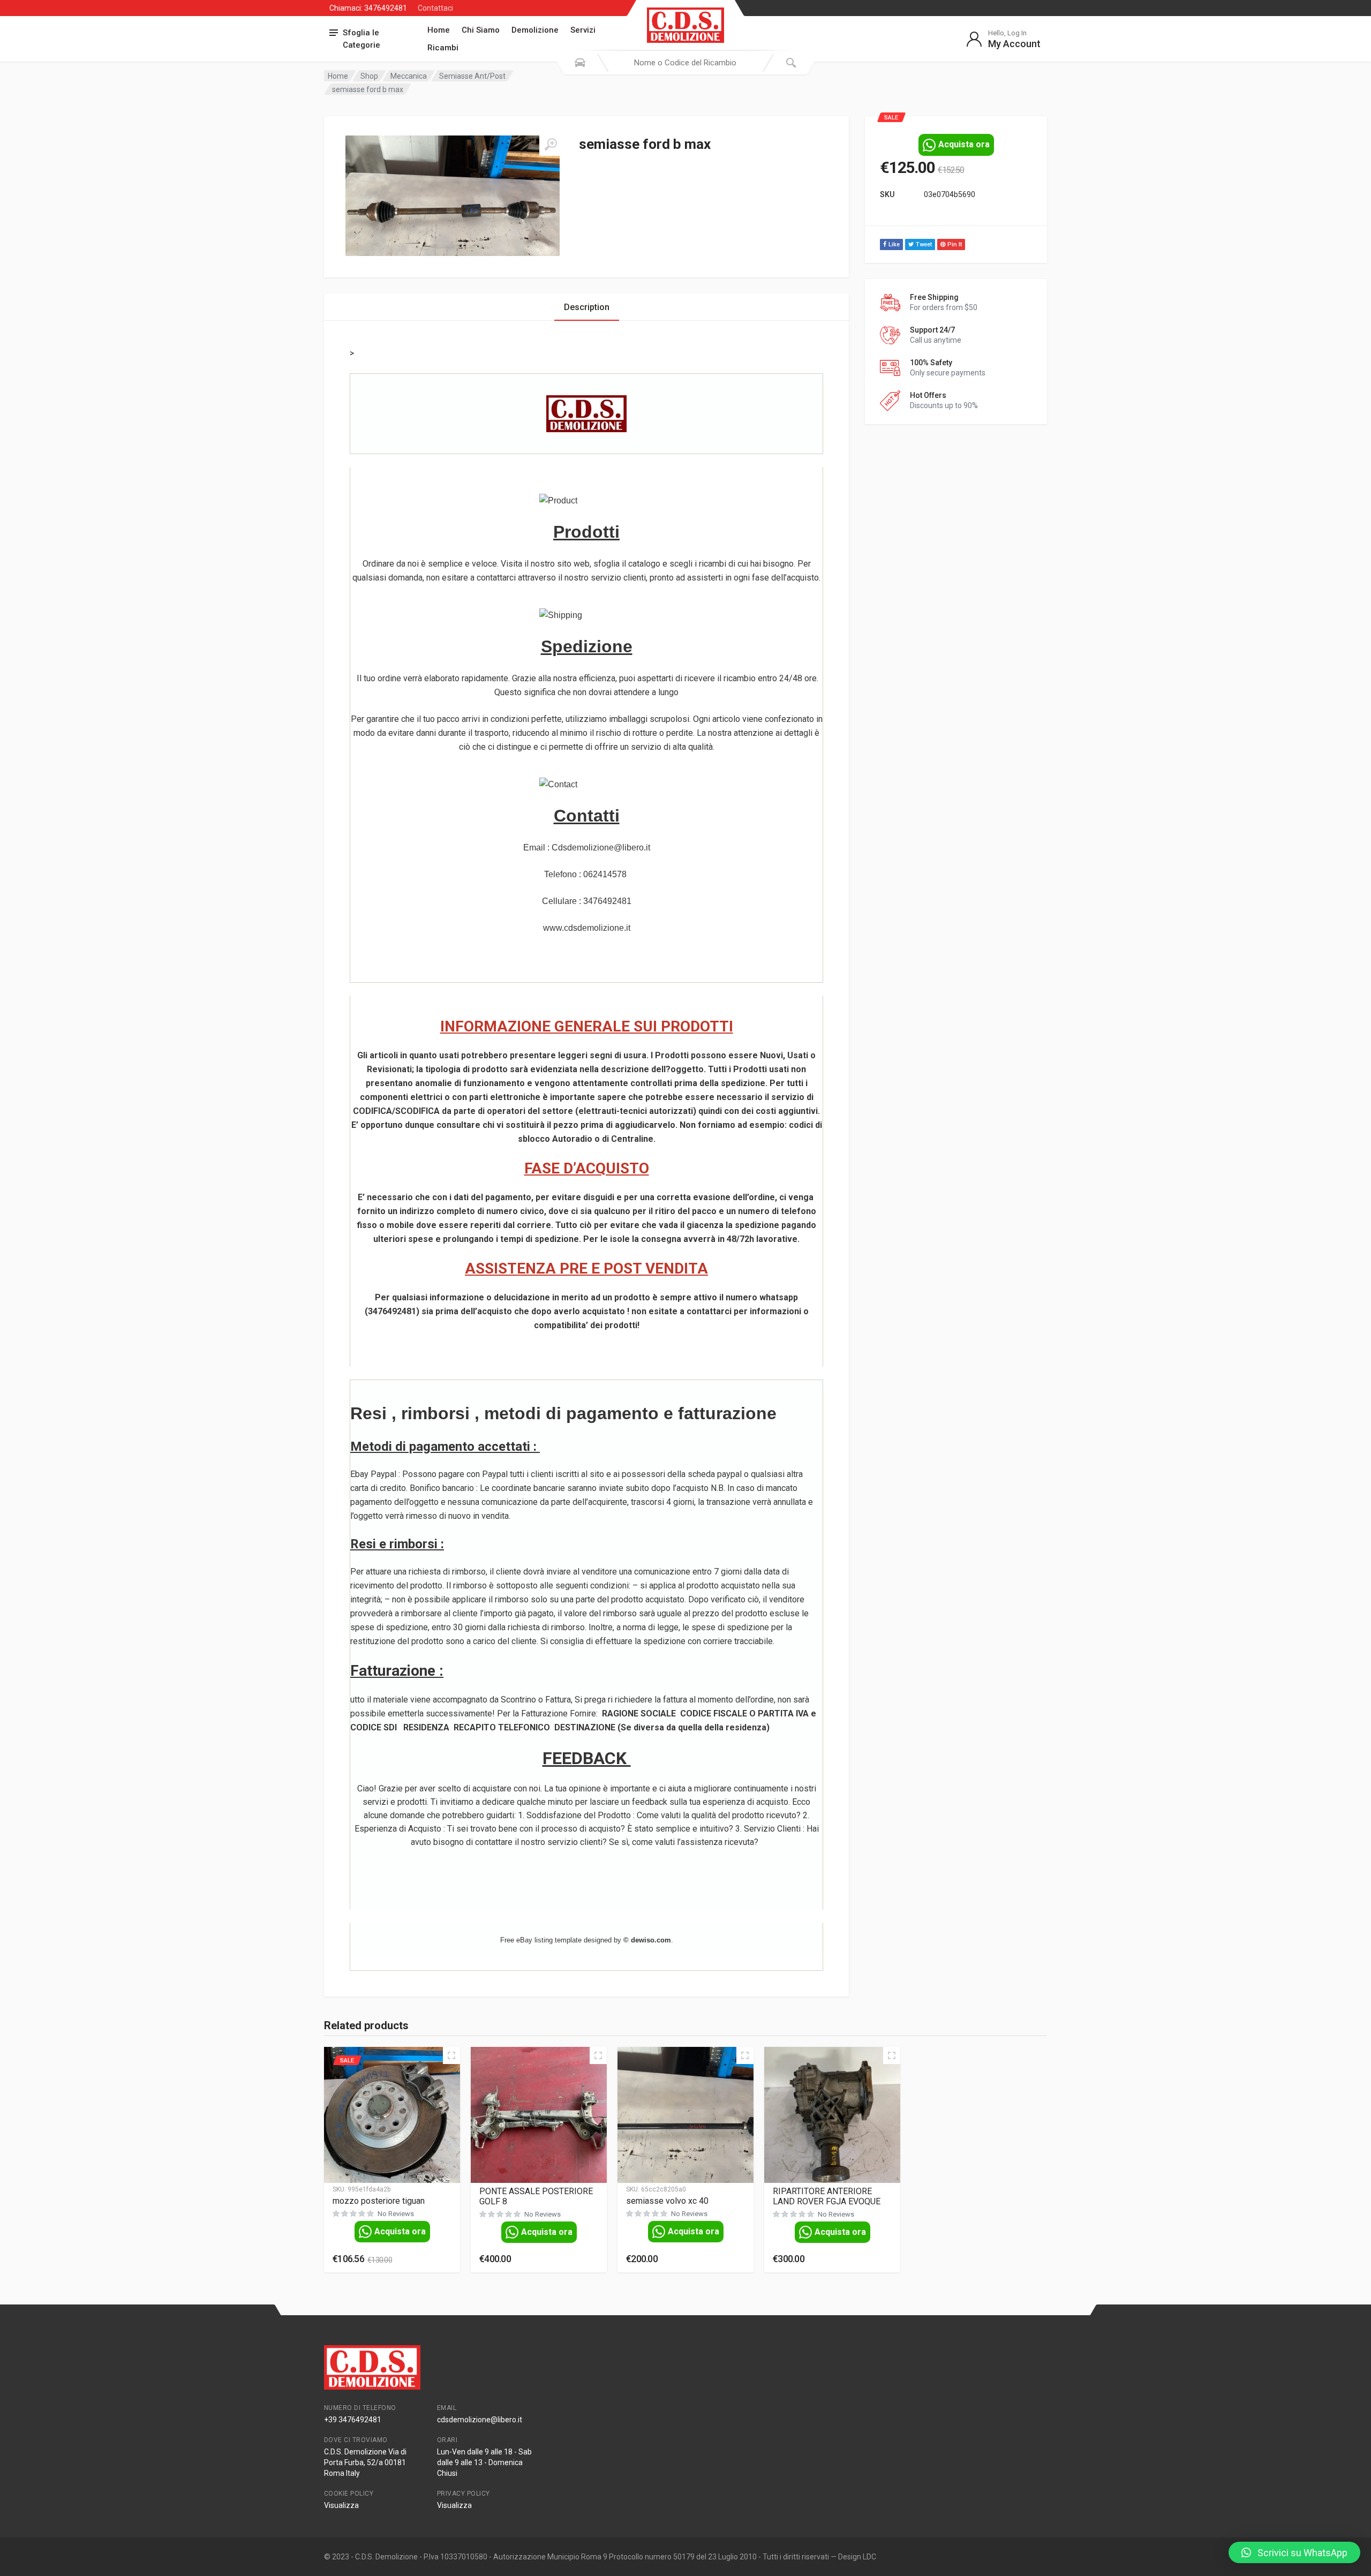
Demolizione (535, 30)
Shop (369, 76)
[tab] (587, 307)
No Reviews (396, 2214)
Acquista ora (964, 144)
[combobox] (685, 63)
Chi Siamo (481, 30)
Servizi (583, 30)
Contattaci (435, 8)
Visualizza (341, 2505)
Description (587, 307)
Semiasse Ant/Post (472, 76)
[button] (1294, 2552)
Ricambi (443, 48)
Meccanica (409, 76)
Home (439, 30)
